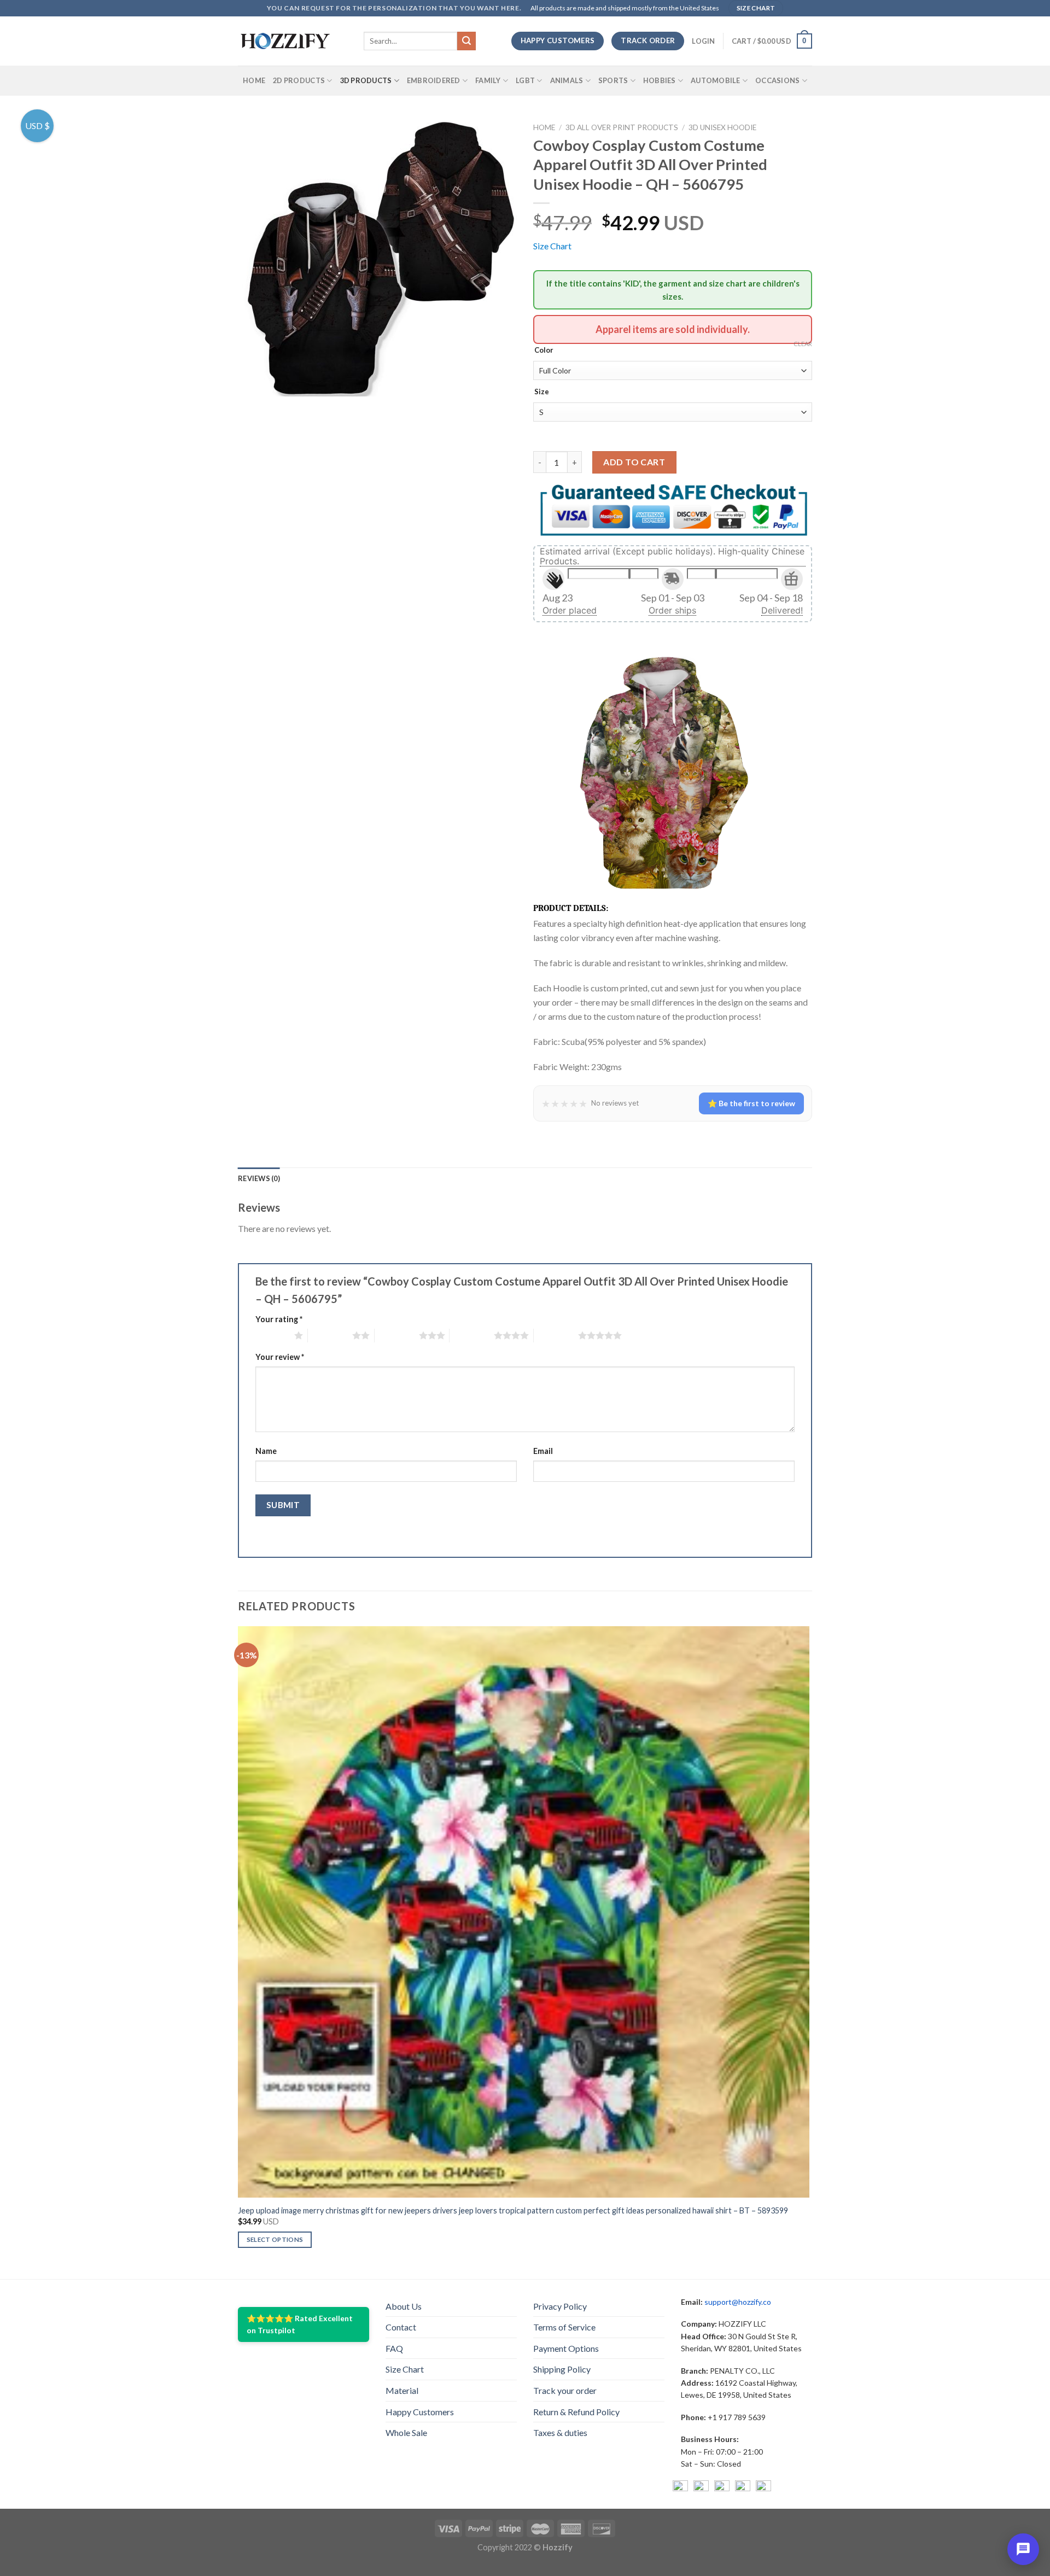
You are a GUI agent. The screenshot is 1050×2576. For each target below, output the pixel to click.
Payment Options (566, 2348)
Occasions (777, 80)
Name (266, 1451)
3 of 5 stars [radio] (397, 1335)
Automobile (716, 80)
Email (543, 1451)
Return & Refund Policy (576, 2412)
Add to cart (634, 462)
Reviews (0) (259, 1178)
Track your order (565, 2390)
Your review (280, 1357)
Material (402, 2390)
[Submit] (466, 41)
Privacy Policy (560, 2306)
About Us (404, 2306)
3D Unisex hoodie (722, 127)
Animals (567, 80)
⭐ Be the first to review (751, 1103)
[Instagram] (701, 2488)
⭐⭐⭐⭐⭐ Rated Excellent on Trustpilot (300, 2324)
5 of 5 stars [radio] (556, 1335)
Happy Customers (420, 2412)
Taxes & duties (560, 2432)
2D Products (299, 80)
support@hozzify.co (738, 2302)
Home (254, 80)
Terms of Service (564, 2327)
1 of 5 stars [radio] (272, 1335)
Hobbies (660, 80)
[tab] (259, 1178)
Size (542, 392)
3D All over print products (622, 127)
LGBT (525, 80)
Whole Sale (406, 2432)
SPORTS (613, 80)
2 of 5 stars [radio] (330, 1335)
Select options (275, 2239)
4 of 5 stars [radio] (472, 1335)
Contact (401, 2327)
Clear (803, 344)
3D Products (366, 80)
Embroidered (434, 80)
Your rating (279, 1319)
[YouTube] (722, 2488)
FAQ (394, 2348)
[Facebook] (680, 2488)
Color (544, 351)
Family (488, 80)
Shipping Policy (562, 2369)
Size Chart (552, 246)
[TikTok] (763, 2488)
